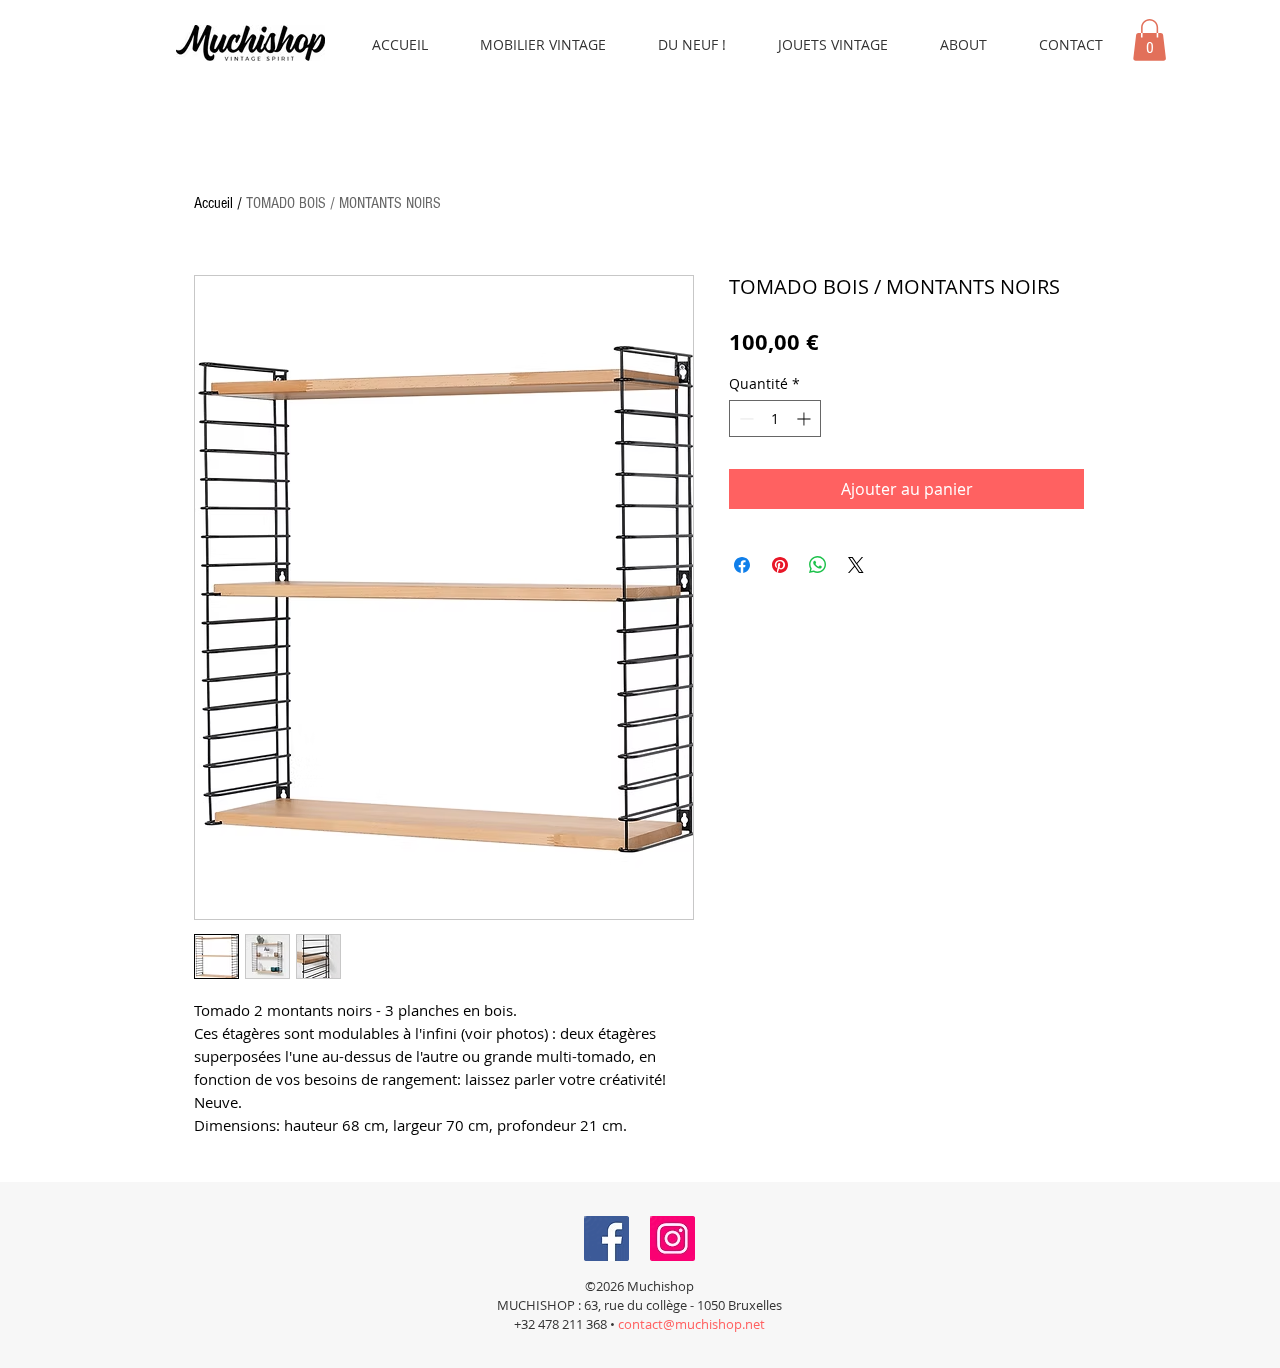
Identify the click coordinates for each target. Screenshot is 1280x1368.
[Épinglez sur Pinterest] (780, 565)
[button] (1149, 40)
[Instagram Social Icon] (672, 1238)
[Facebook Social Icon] (606, 1238)
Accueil (213, 203)
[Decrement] (744, 418)
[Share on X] (856, 565)
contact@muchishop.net (691, 1324)
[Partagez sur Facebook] (742, 565)
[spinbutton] (775, 418)
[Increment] (805, 418)
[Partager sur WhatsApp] (818, 565)
